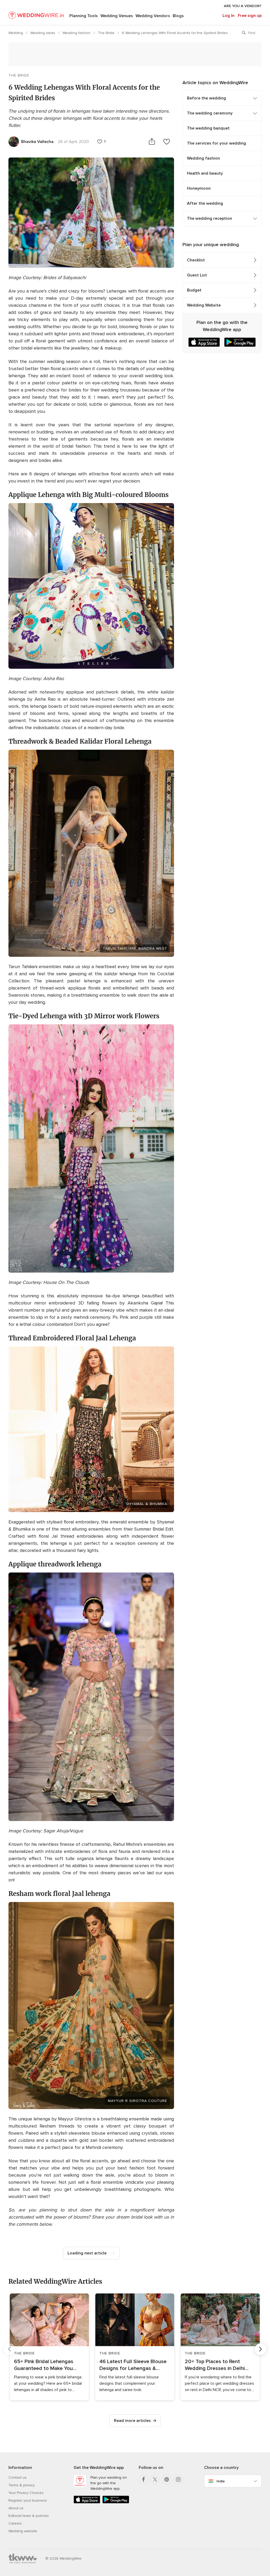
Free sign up (250, 16)
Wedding (16, 33)
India (221, 2481)
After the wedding (205, 203)
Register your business (28, 2500)
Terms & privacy (22, 2485)
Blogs (178, 16)
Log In (228, 16)
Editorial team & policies (29, 2516)
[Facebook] (143, 2479)
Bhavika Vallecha (37, 142)
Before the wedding (206, 98)
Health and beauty (205, 173)
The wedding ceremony (210, 113)
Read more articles (132, 2421)
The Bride (107, 33)
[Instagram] (178, 2479)
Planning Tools (84, 16)
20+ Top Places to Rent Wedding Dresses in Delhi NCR (215, 2365)
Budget (194, 290)
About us (16, 2508)
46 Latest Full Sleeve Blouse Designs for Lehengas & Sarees (133, 2365)
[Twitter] (155, 2479)
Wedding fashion (77, 33)
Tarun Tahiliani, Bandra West (135, 948)
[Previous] (9, 2349)
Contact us (18, 2477)
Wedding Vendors (153, 16)
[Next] (261, 2349)
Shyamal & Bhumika (146, 1504)
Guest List (197, 275)
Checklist (196, 260)
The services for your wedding (216, 143)
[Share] (152, 142)
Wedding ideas (43, 33)
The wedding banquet (208, 128)
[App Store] (87, 2502)
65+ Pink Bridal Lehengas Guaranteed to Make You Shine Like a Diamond (44, 2365)
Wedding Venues (117, 16)
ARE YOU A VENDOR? (243, 6)
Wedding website (23, 2531)
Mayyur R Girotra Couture (138, 2101)
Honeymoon (199, 188)
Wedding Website (204, 305)
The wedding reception (209, 218)
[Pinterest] (167, 2479)
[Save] (167, 142)
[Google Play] (116, 2502)
